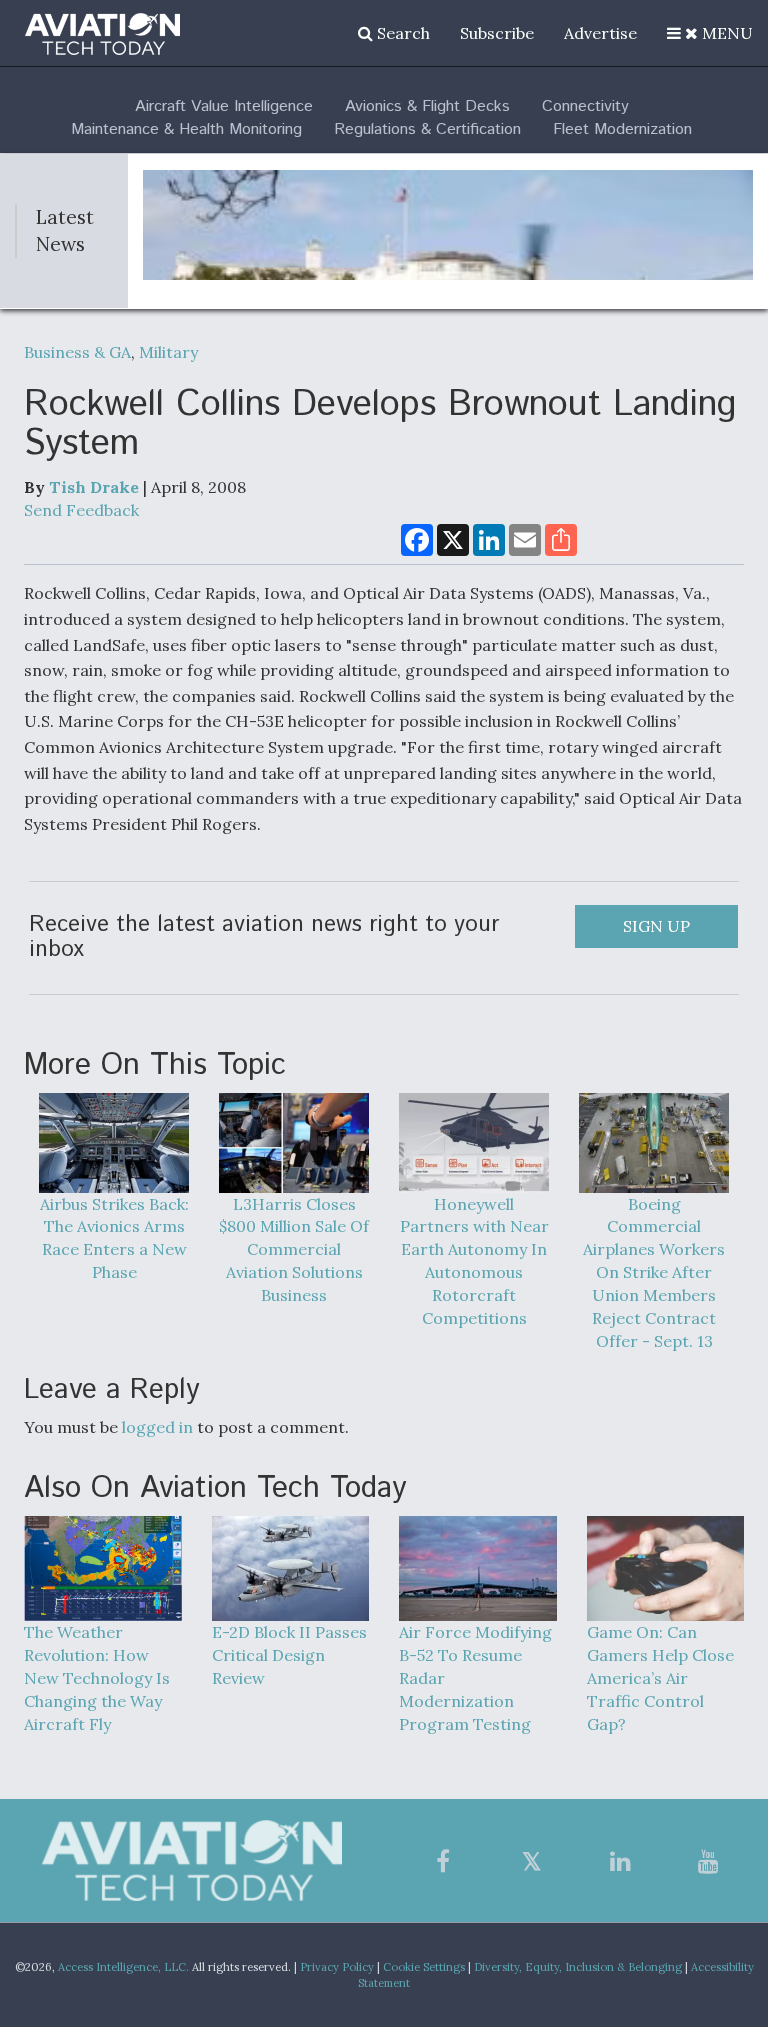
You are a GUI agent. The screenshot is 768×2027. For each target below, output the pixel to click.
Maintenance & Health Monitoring (186, 129)
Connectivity (585, 106)
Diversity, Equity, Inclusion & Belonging (578, 1967)
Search (401, 33)
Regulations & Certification (427, 129)
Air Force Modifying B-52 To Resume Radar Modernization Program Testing (475, 1677)
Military (168, 352)
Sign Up (656, 926)
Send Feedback (81, 510)
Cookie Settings (424, 1967)
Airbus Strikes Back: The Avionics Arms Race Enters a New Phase (114, 1238)
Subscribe (497, 33)
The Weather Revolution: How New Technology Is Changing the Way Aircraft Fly (97, 1677)
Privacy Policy (337, 1967)
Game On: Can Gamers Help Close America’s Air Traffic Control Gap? (660, 1677)
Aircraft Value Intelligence (224, 106)
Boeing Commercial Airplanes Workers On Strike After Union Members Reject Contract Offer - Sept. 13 (654, 1272)
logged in (157, 1427)
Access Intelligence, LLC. (123, 1967)
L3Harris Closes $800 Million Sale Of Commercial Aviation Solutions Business (294, 1249)
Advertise (600, 33)
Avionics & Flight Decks (427, 106)
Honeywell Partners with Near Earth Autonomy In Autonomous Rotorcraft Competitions (474, 1261)
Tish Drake (94, 487)
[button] (710, 33)
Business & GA (77, 352)
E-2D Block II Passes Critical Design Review (289, 1655)
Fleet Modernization (622, 129)
